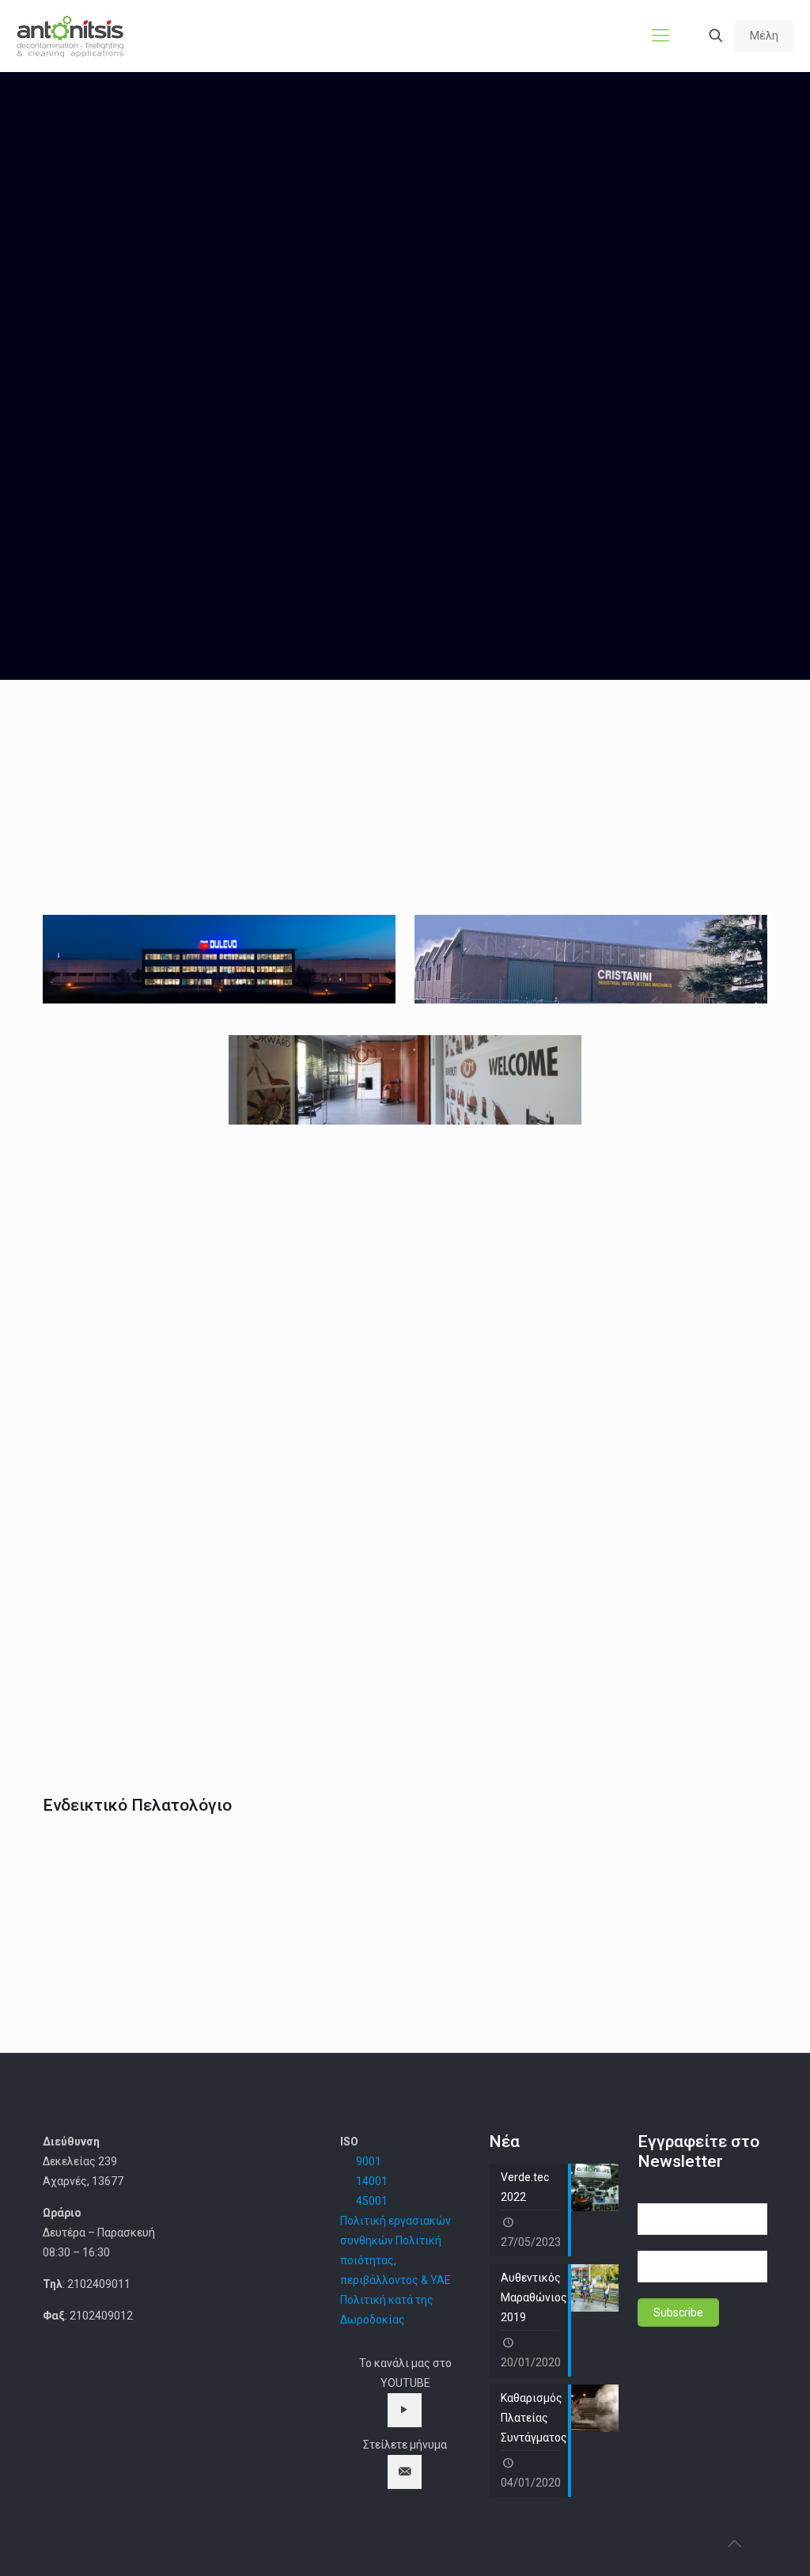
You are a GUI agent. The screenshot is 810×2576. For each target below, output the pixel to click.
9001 (369, 2161)
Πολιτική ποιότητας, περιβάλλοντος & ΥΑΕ (396, 2260)
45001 (372, 2201)
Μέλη (764, 36)
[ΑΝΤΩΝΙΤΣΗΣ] (70, 36)
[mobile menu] (660, 36)
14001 (372, 2181)
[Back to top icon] (734, 2544)
